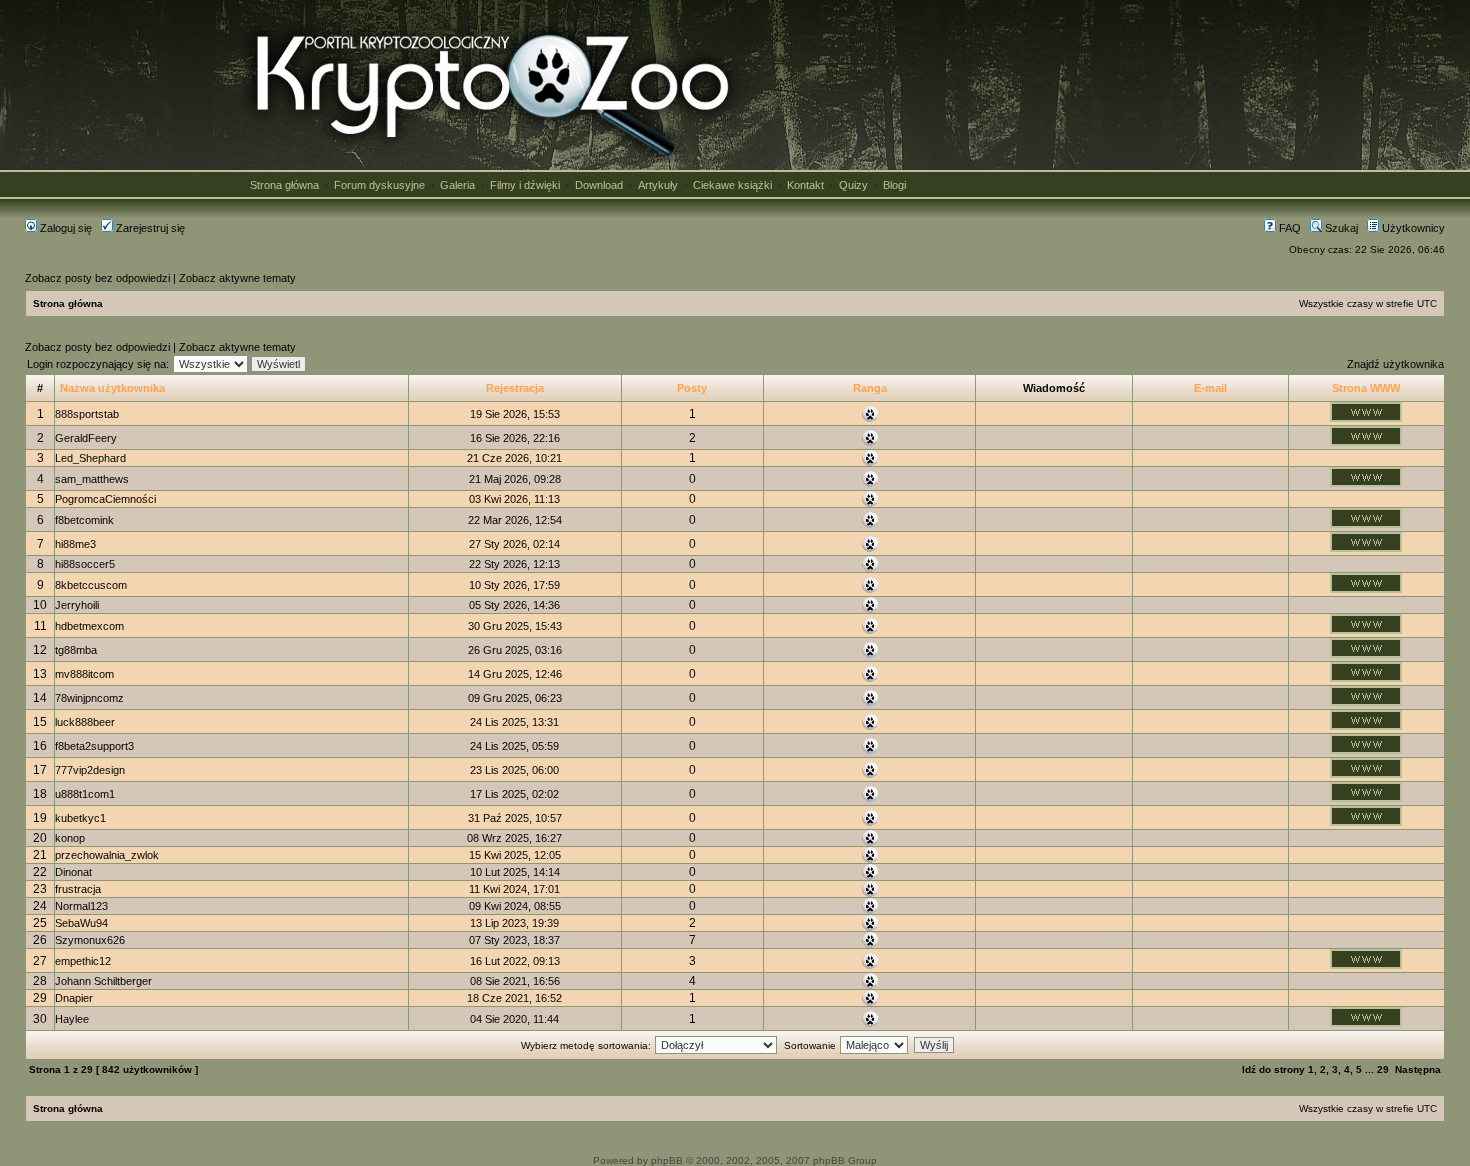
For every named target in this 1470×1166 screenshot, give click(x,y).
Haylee (72, 1019)
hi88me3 (75, 544)
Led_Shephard (90, 458)
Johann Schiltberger (103, 981)
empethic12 (83, 961)
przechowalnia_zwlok (107, 855)
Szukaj (1340, 228)
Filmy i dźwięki (525, 185)
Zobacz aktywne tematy (237, 278)
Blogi (894, 185)
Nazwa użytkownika (112, 388)
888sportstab (87, 414)
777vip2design (90, 770)
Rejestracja (515, 388)
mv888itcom (84, 674)
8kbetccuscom (91, 585)
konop (70, 838)
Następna (1418, 1069)
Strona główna (284, 185)
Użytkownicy (1412, 228)
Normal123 (81, 906)
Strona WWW (1366, 388)
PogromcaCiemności (105, 499)
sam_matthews (92, 479)
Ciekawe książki (732, 185)
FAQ (1288, 228)
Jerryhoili (77, 605)
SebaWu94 (81, 923)
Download (599, 185)
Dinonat (73, 872)
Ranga (870, 388)
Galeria (457, 185)
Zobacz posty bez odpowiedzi (97, 278)
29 (1383, 1069)
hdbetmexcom (89, 626)
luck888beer (85, 722)
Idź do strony (1273, 1069)
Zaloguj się (64, 228)
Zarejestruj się (149, 228)
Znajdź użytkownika (1395, 364)
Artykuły (658, 185)
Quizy (853, 185)
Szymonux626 (90, 940)
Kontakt (805, 185)
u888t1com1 (85, 794)
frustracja (78, 889)
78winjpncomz (89, 698)
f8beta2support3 (94, 746)
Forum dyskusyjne (379, 185)
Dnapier (74, 998)
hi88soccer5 (85, 564)
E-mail (1210, 388)
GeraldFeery (86, 438)
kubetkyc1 (80, 818)
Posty (692, 388)
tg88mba (76, 650)
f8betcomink (84, 520)
